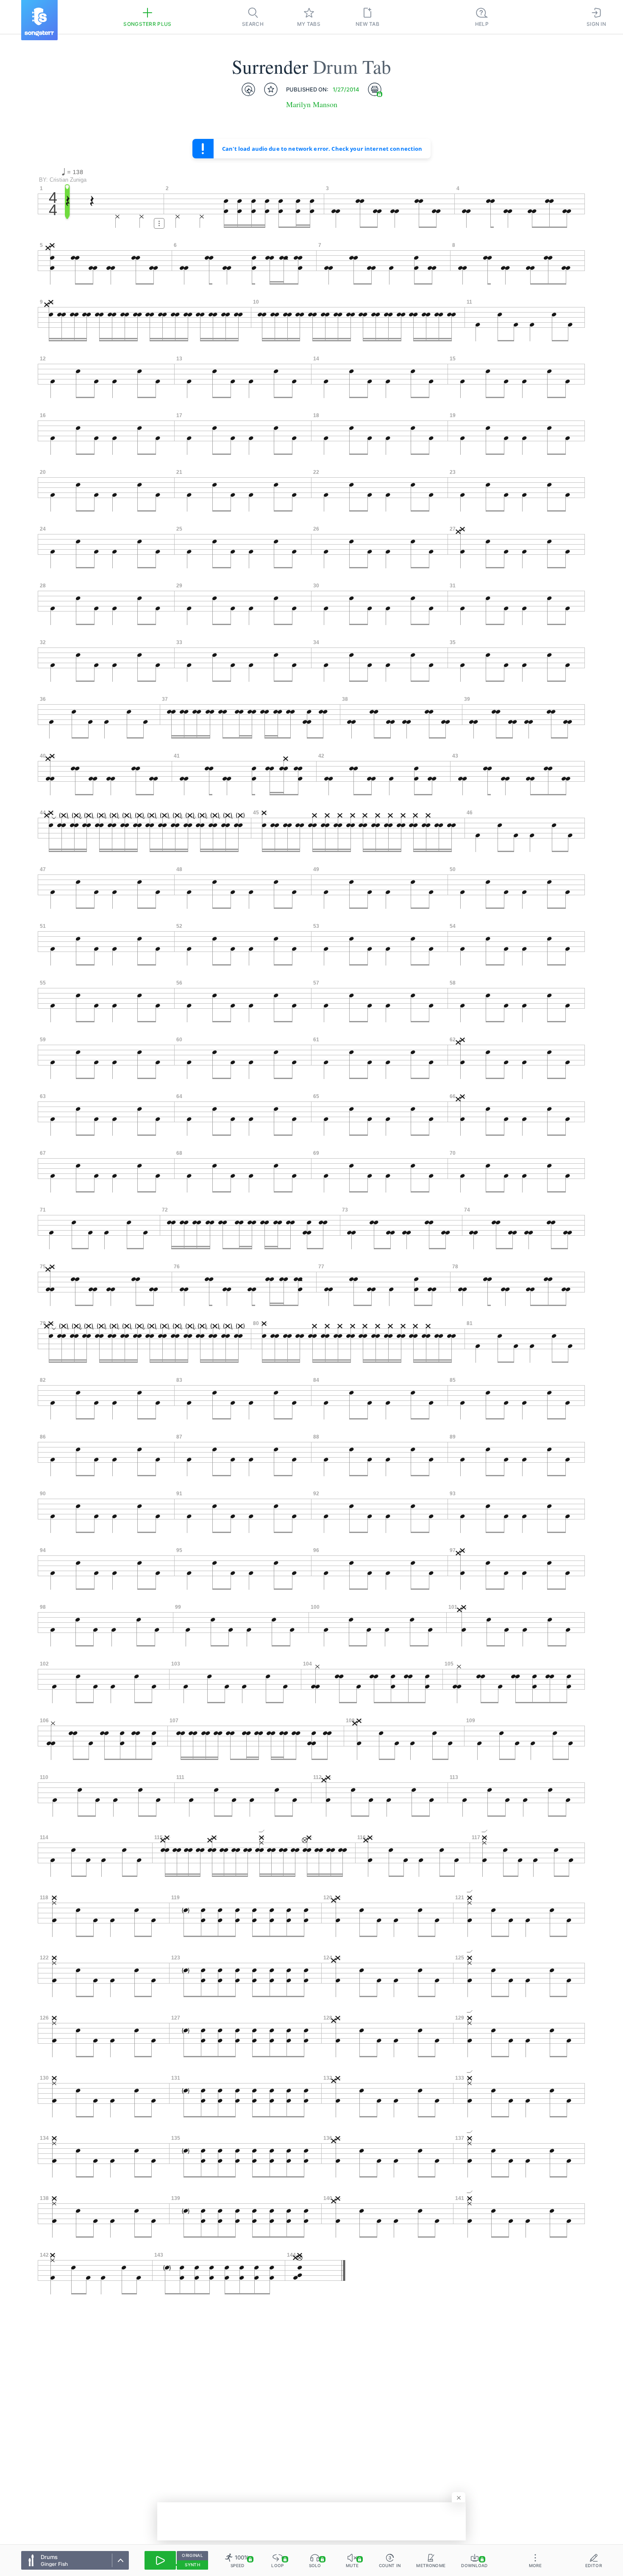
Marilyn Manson (312, 104)
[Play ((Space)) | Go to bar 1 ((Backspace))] (160, 2560)
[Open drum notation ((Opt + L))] (248, 89)
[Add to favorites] (271, 89)
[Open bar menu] (159, 223)
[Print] (375, 89)
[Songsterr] (39, 20)
